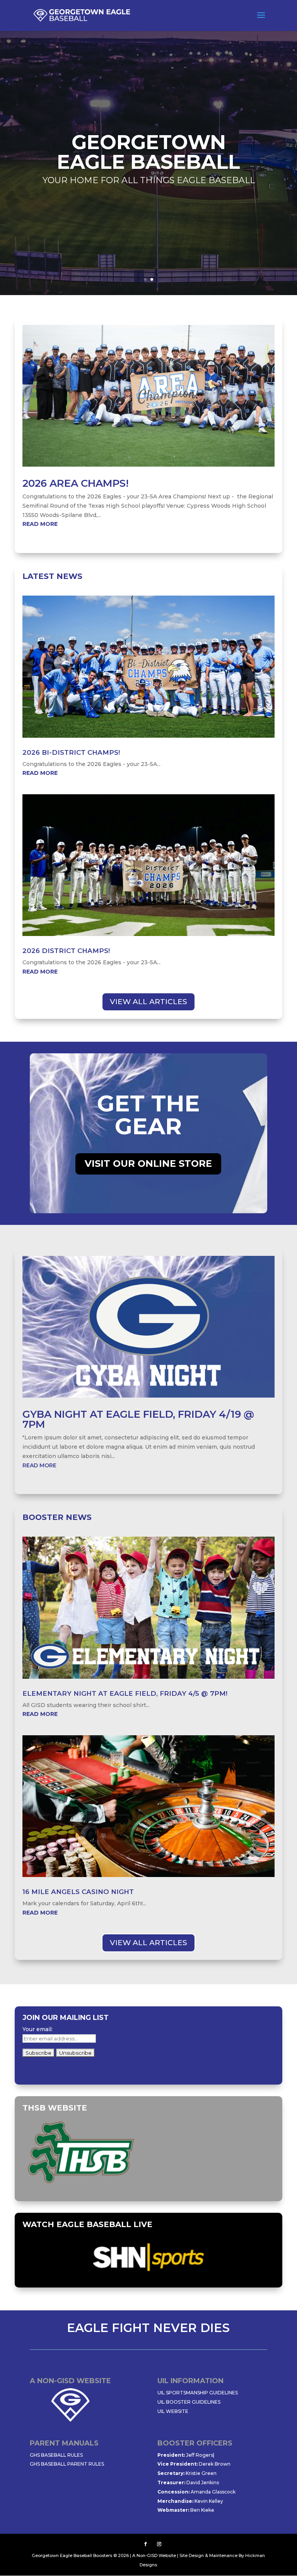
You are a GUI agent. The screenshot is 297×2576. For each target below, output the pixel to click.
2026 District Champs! (66, 951)
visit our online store (148, 1163)
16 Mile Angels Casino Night (78, 1892)
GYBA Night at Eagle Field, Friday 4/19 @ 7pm (138, 1419)
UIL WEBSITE (173, 2411)
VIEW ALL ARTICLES (148, 1002)
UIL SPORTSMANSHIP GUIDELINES (198, 2393)
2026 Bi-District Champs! (71, 752)
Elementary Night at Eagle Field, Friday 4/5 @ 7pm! (125, 1693)
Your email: (38, 2029)
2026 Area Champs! (76, 483)
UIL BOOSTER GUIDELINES (189, 2402)
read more (40, 524)
